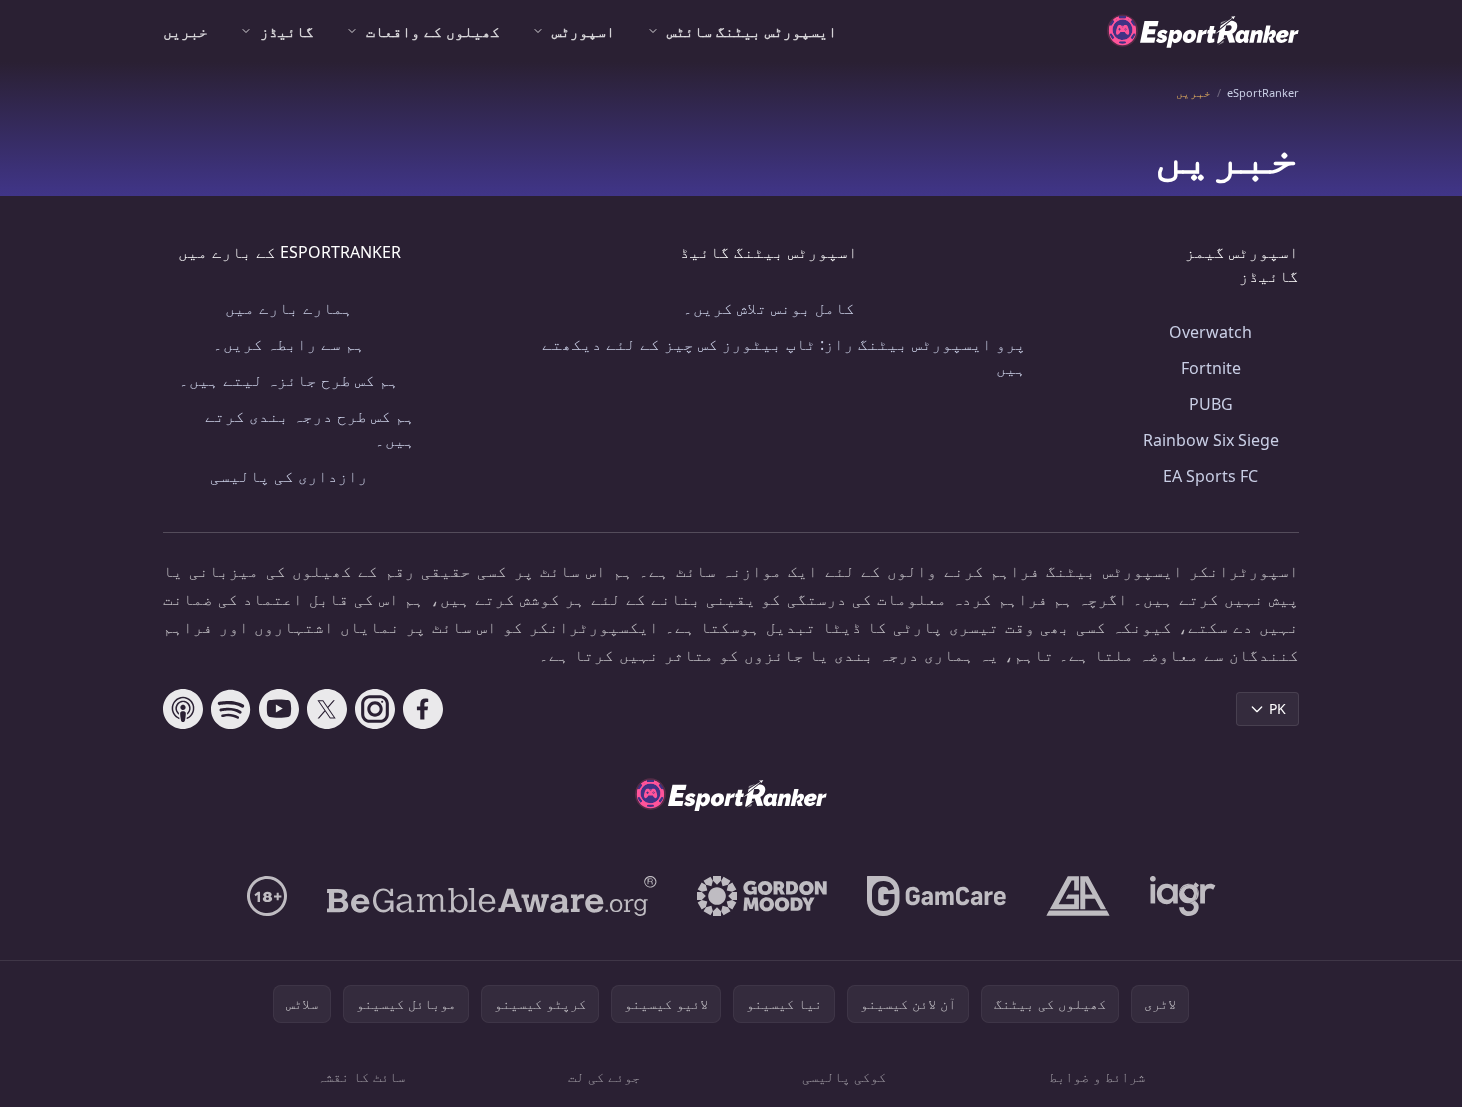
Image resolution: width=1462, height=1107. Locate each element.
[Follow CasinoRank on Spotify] (231, 709)
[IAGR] (1183, 896)
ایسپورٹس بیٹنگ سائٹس (752, 31)
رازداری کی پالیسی (289, 476)
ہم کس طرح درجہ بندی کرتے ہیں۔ (310, 428)
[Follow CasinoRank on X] (327, 709)
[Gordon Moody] (762, 896)
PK (1277, 708)
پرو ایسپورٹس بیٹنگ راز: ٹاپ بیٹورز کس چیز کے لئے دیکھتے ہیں (784, 356)
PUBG (1211, 404)
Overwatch (1210, 332)
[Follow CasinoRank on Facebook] (423, 709)
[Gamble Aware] (492, 896)
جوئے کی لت (604, 1076)
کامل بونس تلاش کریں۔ (769, 308)
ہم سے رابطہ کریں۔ (289, 344)
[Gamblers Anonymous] (1078, 896)
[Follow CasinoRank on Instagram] (375, 709)
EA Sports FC (1210, 476)
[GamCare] (936, 896)
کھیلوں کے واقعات (433, 31)
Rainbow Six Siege (1211, 440)
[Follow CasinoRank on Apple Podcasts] (183, 709)
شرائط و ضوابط (1097, 1076)
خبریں (185, 31)
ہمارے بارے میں (289, 308)
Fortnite (1211, 368)
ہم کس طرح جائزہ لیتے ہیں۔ (289, 380)
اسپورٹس (583, 31)
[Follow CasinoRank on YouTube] (279, 709)
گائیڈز (287, 31)
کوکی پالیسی (844, 1076)
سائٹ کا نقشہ (361, 1076)
